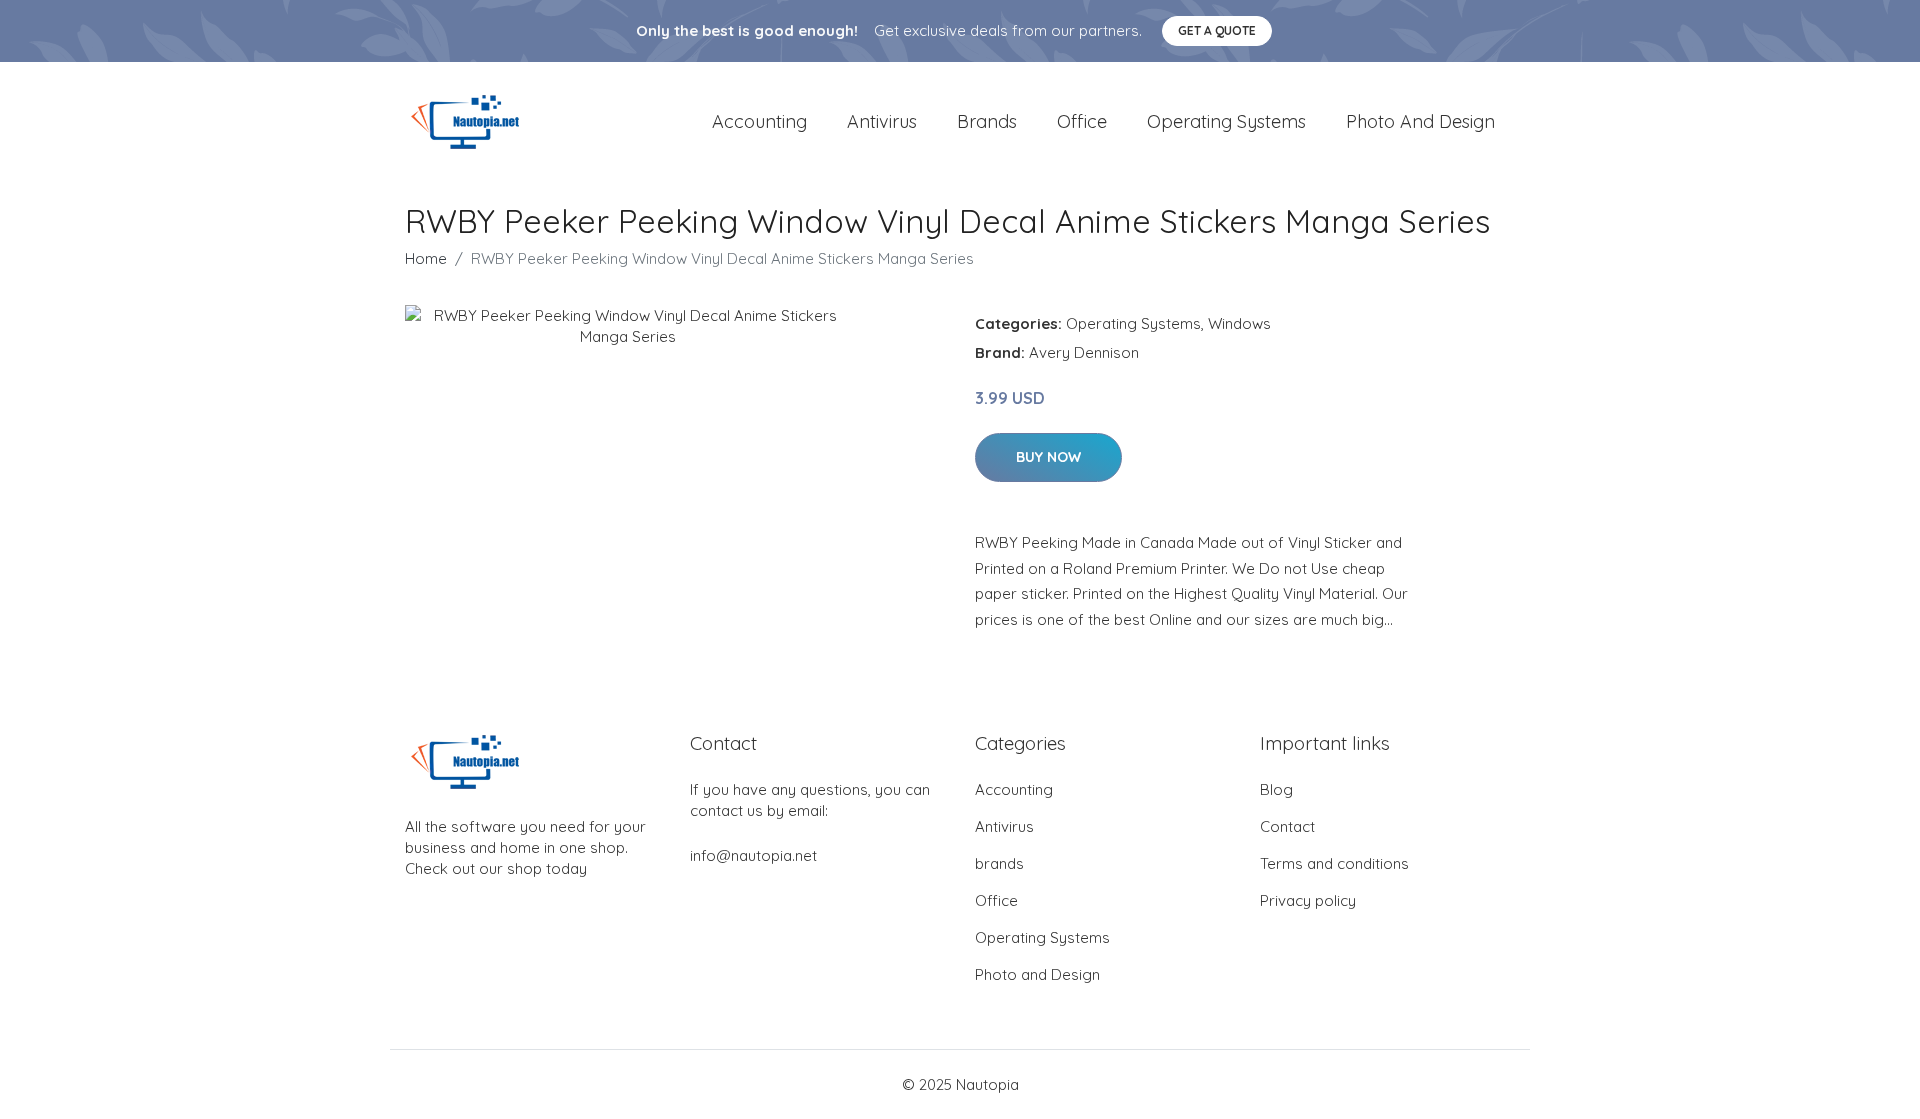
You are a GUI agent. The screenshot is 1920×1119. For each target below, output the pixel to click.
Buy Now (1048, 457)
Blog (1276, 789)
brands (987, 121)
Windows (1239, 323)
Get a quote (1217, 30)
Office (1082, 121)
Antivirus (882, 121)
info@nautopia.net (753, 855)
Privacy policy (1308, 900)
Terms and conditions (1334, 863)
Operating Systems (1226, 121)
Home (426, 258)
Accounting (759, 121)
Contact (1287, 826)
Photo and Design (1420, 121)
